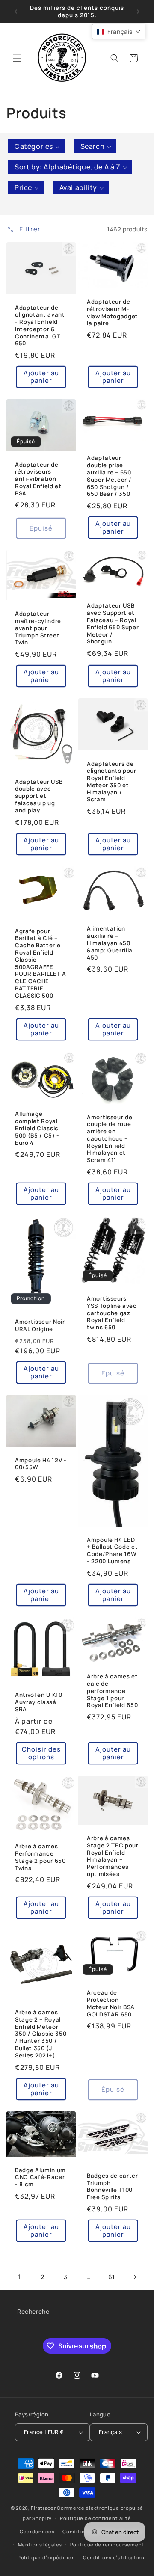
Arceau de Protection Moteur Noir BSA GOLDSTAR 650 (111, 2004)
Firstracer (43, 2508)
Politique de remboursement (107, 2545)
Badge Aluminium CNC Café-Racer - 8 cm (40, 2177)
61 (112, 2277)
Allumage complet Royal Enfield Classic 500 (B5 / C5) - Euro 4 (37, 1128)
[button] (17, 58)
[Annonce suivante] (138, 12)
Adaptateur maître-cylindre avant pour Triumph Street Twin (38, 628)
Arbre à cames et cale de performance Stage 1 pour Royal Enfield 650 (113, 1691)
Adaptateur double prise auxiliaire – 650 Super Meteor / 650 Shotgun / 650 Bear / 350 (109, 476)
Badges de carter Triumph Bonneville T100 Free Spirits (113, 2186)
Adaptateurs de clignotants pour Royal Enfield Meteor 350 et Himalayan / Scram (112, 782)
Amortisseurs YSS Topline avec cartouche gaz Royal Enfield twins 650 (112, 1313)
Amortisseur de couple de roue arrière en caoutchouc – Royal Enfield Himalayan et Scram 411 (110, 1138)
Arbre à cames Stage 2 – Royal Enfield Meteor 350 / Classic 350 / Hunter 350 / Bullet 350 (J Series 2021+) (41, 2034)
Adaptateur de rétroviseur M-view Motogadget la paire (113, 313)
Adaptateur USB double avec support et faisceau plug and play (39, 796)
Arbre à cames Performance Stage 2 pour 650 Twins (40, 1857)
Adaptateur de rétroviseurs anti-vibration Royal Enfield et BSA (38, 479)
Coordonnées (37, 2531)
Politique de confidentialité (96, 2518)
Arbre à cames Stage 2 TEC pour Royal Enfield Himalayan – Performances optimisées (113, 1856)
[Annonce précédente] (16, 12)
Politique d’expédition (46, 2557)
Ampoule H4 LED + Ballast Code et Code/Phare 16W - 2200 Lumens (112, 1551)
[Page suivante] (135, 2277)
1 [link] (19, 2277)
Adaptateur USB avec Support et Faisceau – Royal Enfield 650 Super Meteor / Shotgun (113, 624)
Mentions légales (40, 2545)
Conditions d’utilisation (114, 2557)
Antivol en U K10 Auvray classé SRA (39, 1702)
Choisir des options (41, 1753)
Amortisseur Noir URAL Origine (40, 1325)
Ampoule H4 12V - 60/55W (41, 1464)
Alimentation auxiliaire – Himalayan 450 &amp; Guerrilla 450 (110, 943)
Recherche (33, 2311)
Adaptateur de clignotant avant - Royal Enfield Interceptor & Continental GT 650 (40, 325)
